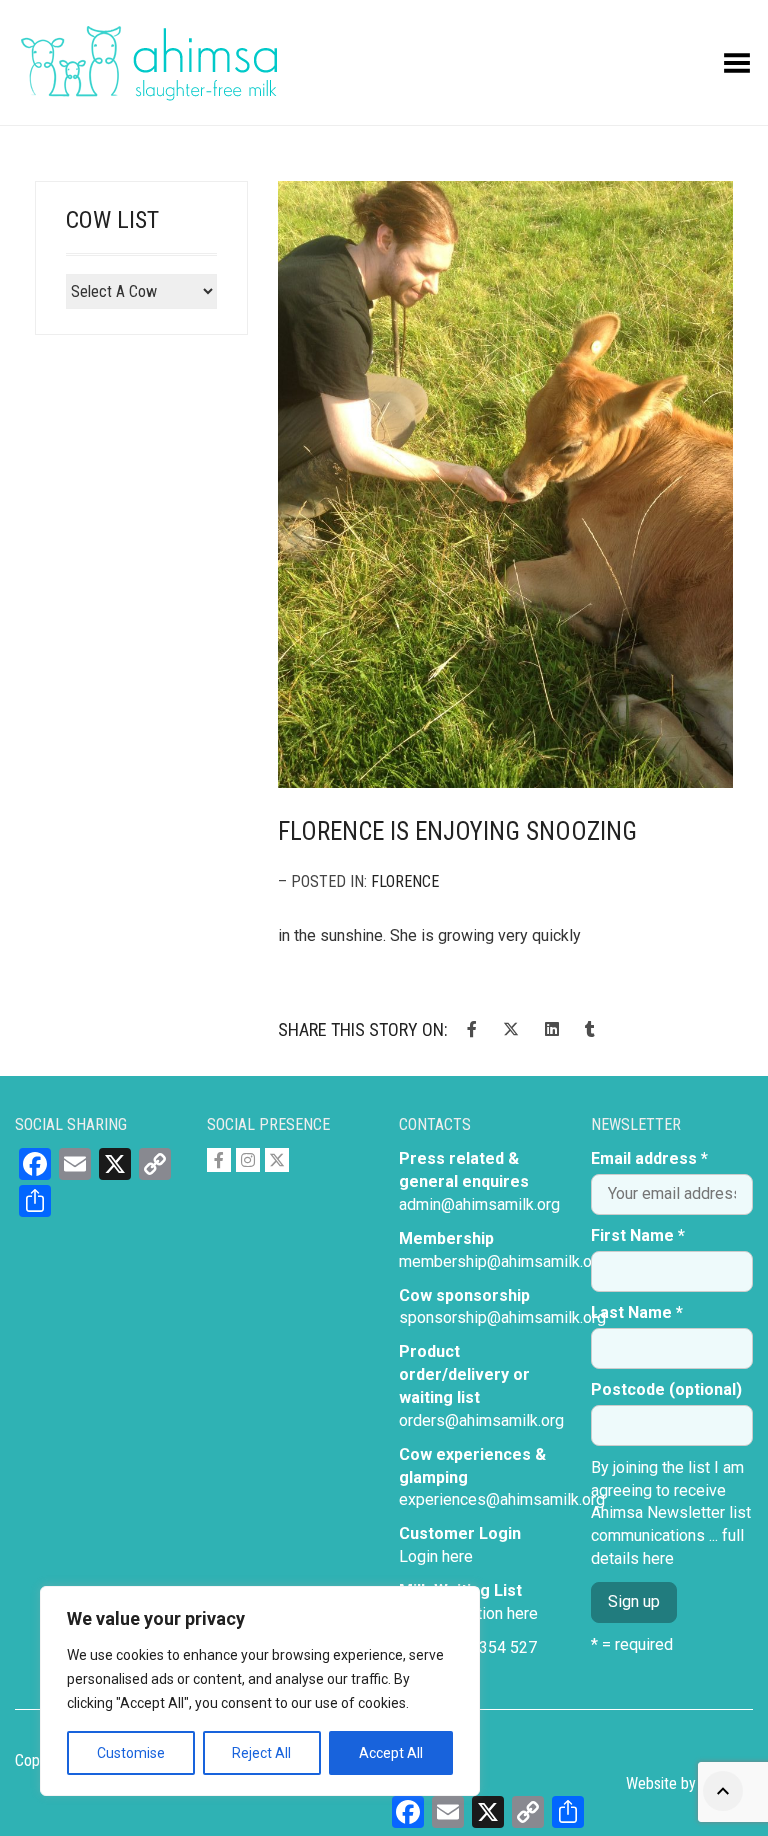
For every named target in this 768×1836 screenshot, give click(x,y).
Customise (131, 1753)
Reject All (261, 1753)
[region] (260, 1691)
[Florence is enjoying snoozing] (505, 484)
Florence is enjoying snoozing (457, 831)
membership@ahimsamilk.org (502, 1261)
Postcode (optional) (666, 1389)
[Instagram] (248, 1160)
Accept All (391, 1753)
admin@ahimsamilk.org (479, 1204)
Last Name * (637, 1312)
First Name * (638, 1235)
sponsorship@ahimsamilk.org (502, 1317)
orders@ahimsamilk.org (481, 1420)
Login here (436, 1556)
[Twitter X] (277, 1160)
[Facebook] (219, 1160)
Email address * (649, 1158)
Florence (405, 881)
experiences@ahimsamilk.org (502, 1499)
